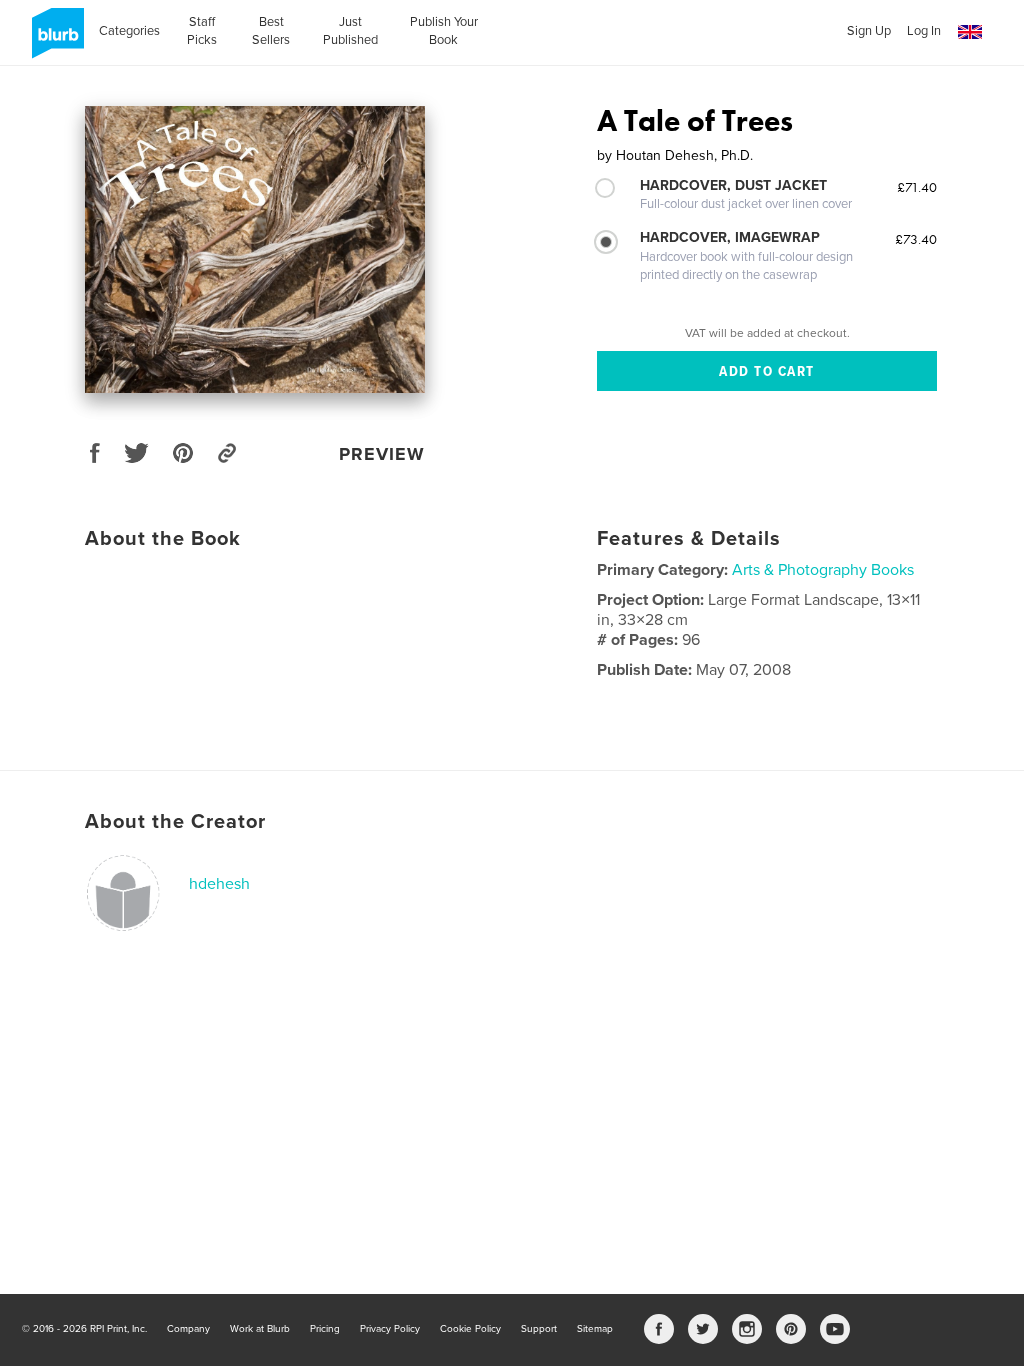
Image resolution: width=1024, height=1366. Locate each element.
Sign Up (869, 31)
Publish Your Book (444, 31)
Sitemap (595, 1329)
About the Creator (175, 822)
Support (539, 1329)
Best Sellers (271, 31)
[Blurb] (54, 41)
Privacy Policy (390, 1329)
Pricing (325, 1329)
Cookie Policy (470, 1329)
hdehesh (219, 884)
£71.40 (917, 187)
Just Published (350, 31)
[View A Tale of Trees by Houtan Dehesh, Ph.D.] (255, 249)
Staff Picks (202, 31)
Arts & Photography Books (823, 570)
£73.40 (916, 239)
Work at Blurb (260, 1329)
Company (188, 1329)
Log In (924, 31)
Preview (382, 454)
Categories (129, 31)
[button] (970, 32)
